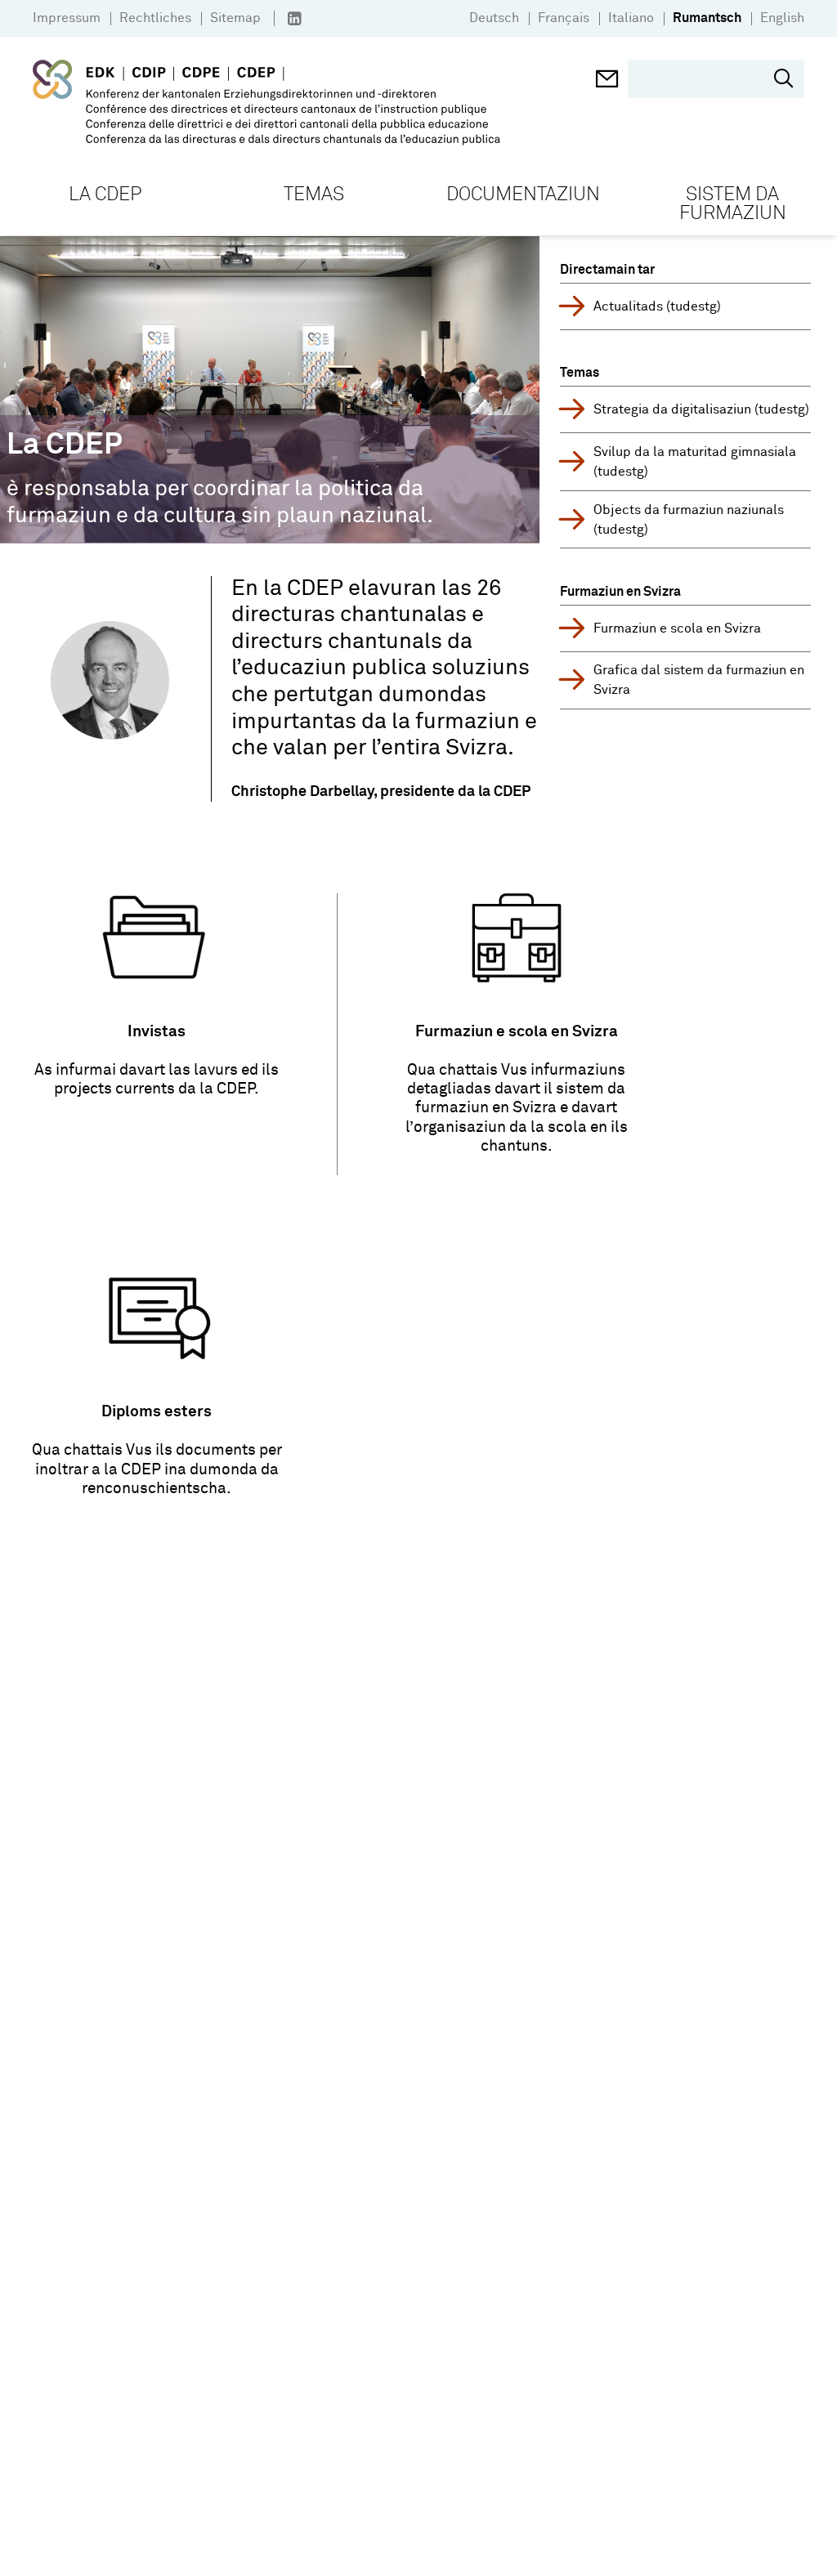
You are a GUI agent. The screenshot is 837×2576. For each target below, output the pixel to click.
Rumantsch (707, 18)
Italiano (631, 18)
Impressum (67, 18)
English (782, 18)
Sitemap (235, 18)
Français (564, 18)
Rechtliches (155, 18)
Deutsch (494, 18)
